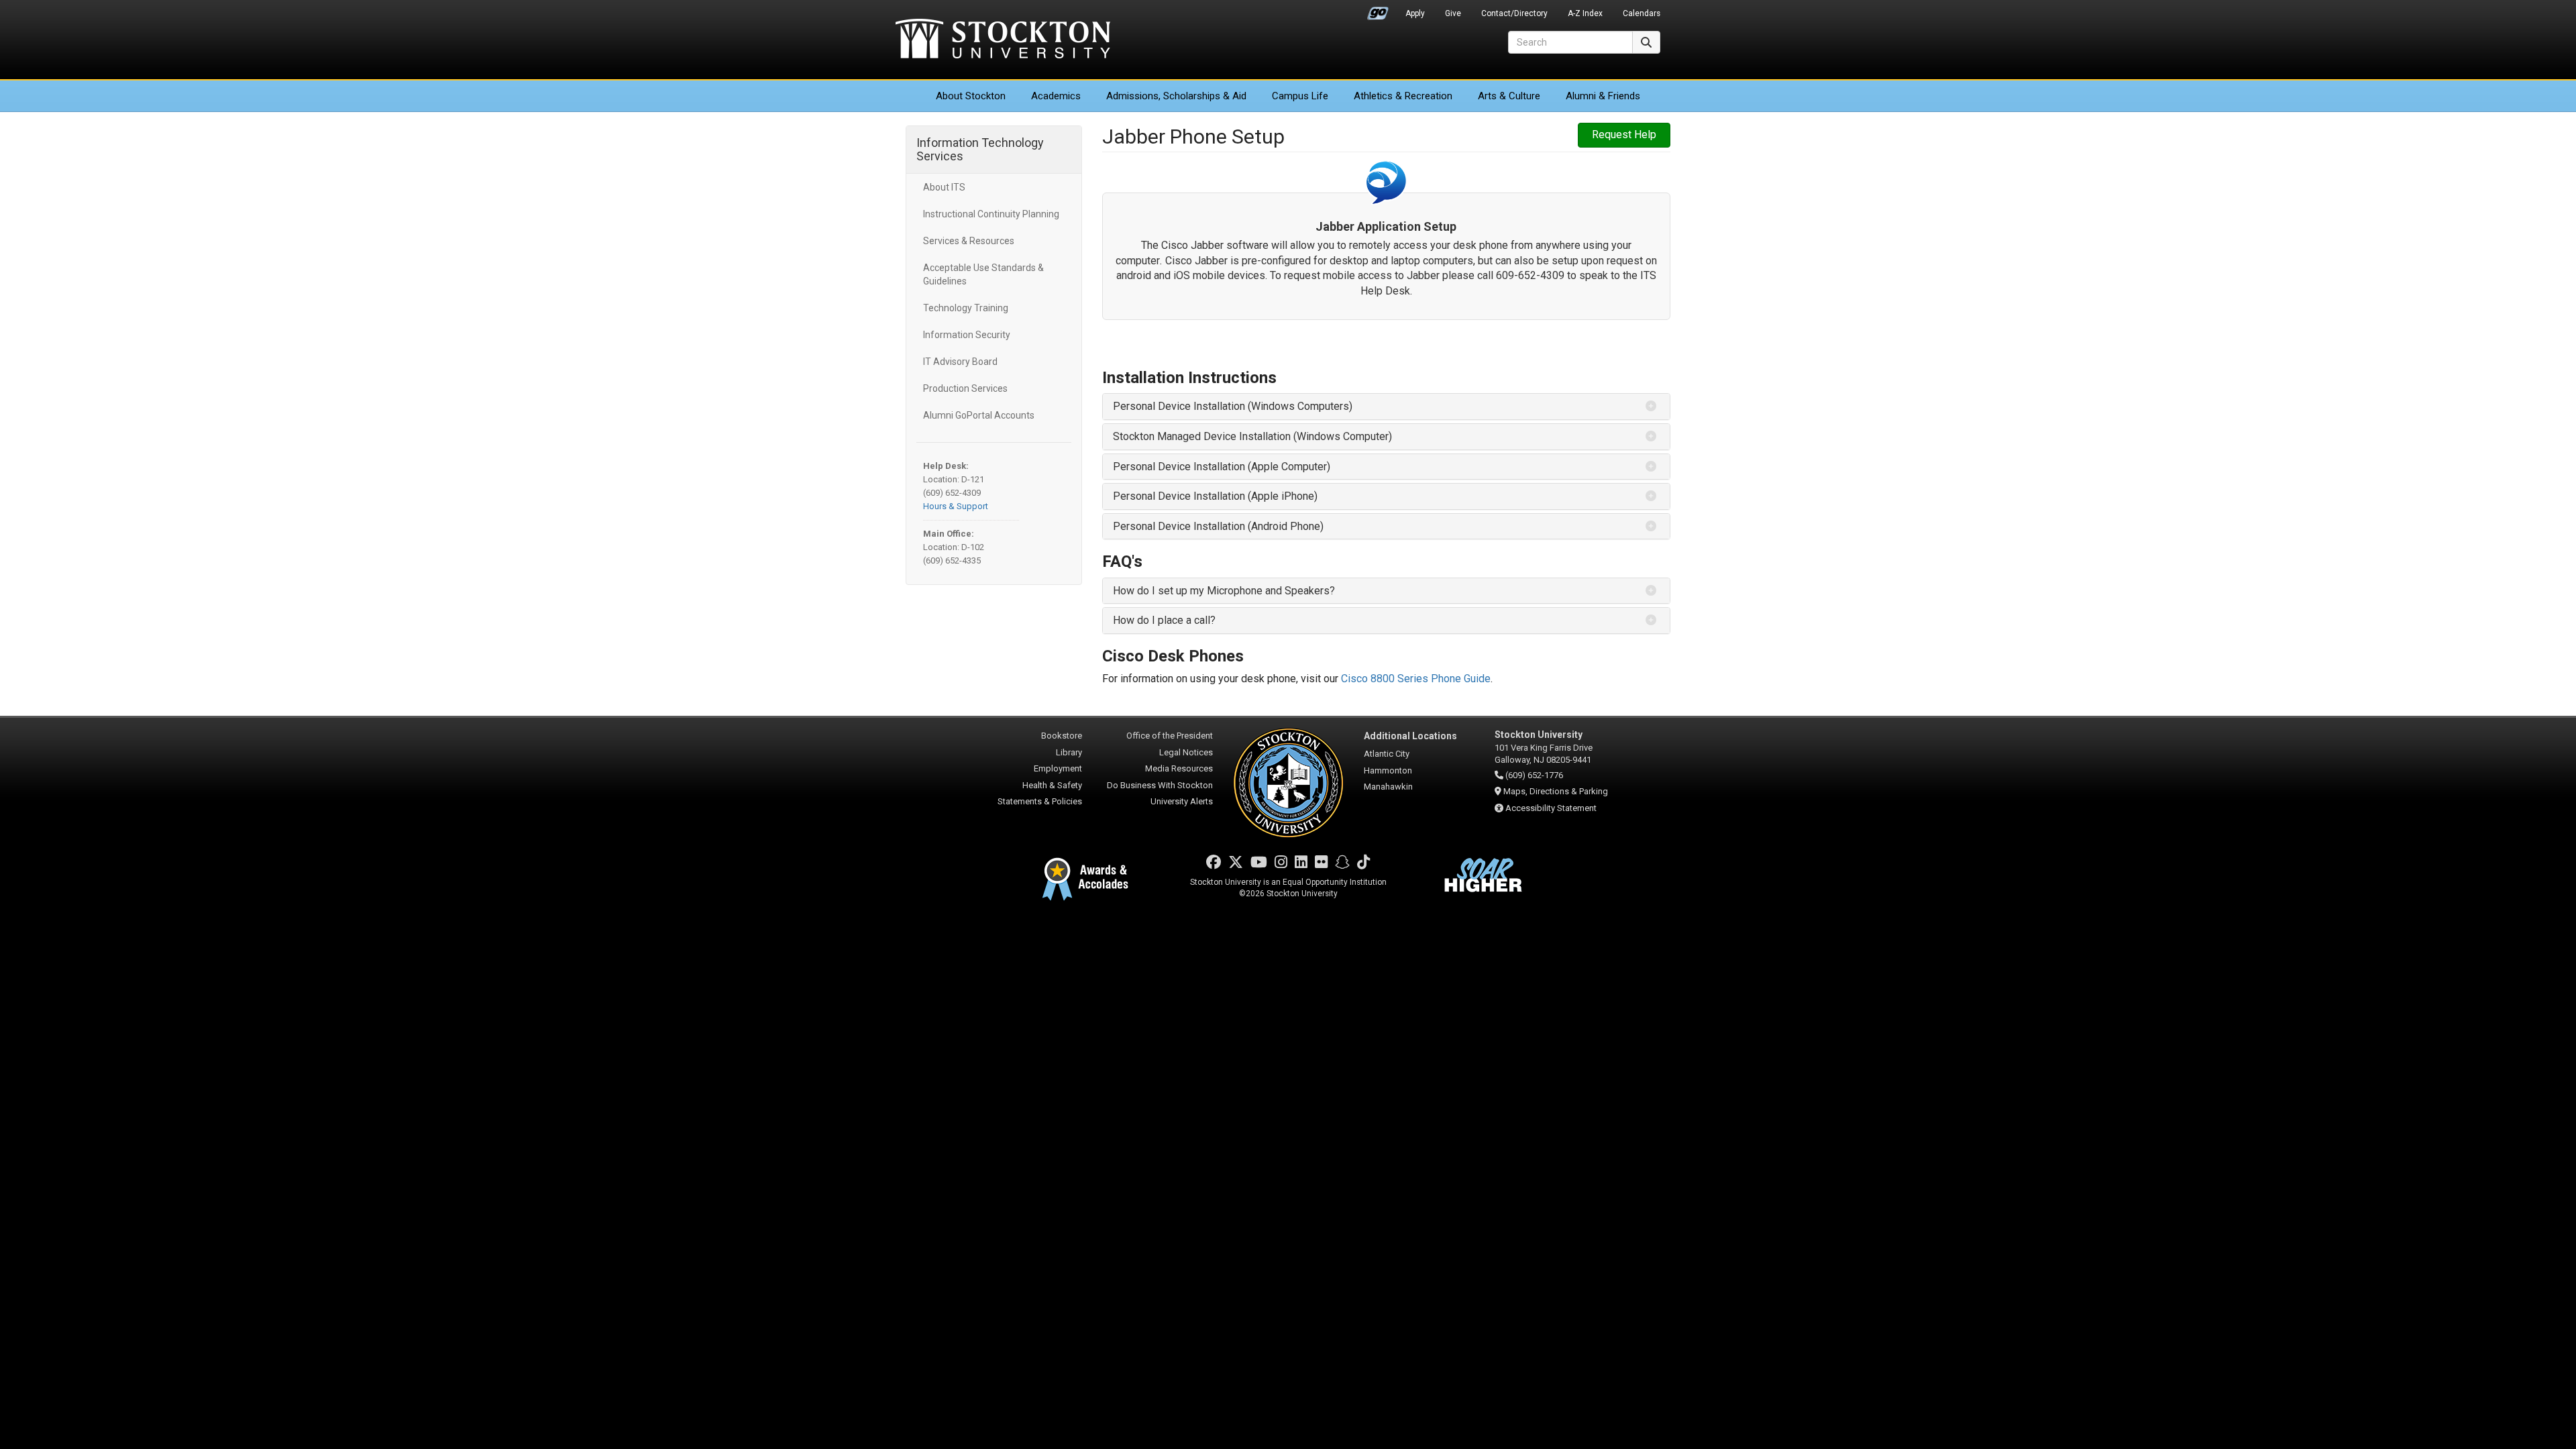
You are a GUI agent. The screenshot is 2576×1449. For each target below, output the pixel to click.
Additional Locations (1410, 736)
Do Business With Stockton (1160, 785)
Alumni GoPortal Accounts (979, 415)
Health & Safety (1052, 785)
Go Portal (1378, 10)
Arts (1509, 96)
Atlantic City (1387, 754)
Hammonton (1388, 770)
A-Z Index (1585, 13)
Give (1453, 13)
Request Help (1624, 135)
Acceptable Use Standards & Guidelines (983, 274)
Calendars (1642, 13)
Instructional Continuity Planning (991, 214)
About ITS (944, 187)
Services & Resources (969, 241)
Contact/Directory (1514, 13)
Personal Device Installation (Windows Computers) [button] (1233, 406)
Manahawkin (1388, 787)
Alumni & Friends (1603, 96)
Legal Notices (1186, 752)
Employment (1058, 768)
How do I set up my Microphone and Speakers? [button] (1224, 591)
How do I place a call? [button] (1164, 620)
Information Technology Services (980, 149)
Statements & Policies (1040, 801)
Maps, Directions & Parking (1556, 791)
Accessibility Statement (1551, 808)
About (971, 96)
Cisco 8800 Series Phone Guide (1416, 679)
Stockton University (1003, 40)
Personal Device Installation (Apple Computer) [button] (1222, 467)
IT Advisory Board (960, 362)
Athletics (1403, 96)
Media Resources (1179, 768)
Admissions (1176, 96)
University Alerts (1182, 801)
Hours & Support (956, 506)
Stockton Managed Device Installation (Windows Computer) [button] (1252, 436)
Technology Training (966, 308)
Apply (1415, 13)
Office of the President (1170, 736)
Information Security (967, 335)
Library (1069, 752)
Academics (1056, 96)
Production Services (965, 388)
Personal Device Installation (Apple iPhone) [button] (1215, 496)
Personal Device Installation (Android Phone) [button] (1218, 526)
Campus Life (1300, 96)
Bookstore (1062, 736)
